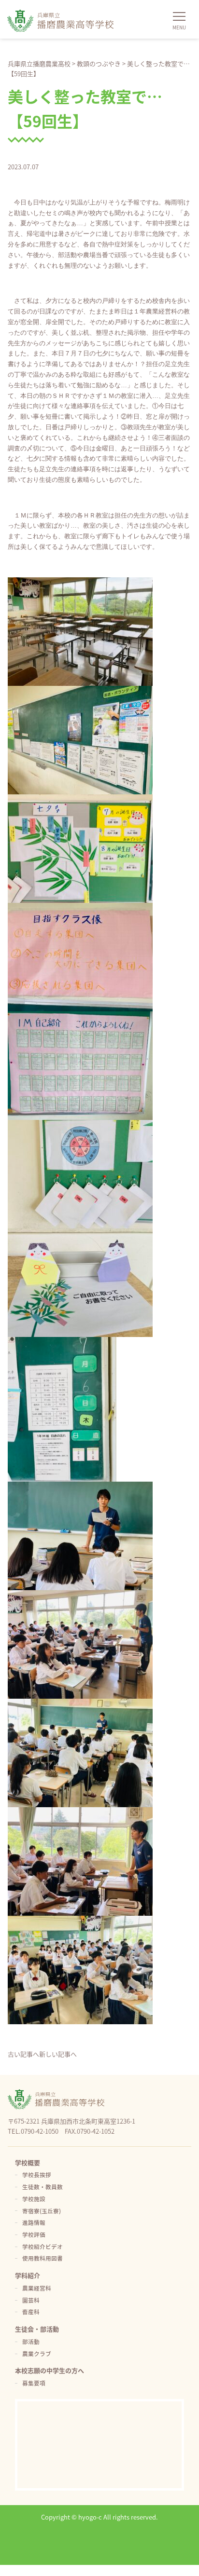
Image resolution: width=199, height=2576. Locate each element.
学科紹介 (28, 2275)
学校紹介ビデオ (43, 2246)
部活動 (31, 2341)
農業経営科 (37, 2288)
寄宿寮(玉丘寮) (42, 2211)
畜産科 (31, 2311)
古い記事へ (23, 2054)
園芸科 (31, 2300)
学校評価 (34, 2234)
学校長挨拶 (37, 2174)
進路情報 (34, 2222)
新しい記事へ (58, 2054)
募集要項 (34, 2383)
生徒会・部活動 (37, 2329)
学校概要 (28, 2162)
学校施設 (34, 2199)
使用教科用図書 (43, 2258)
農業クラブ (37, 2353)
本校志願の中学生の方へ (50, 2370)
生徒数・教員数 (43, 2187)
